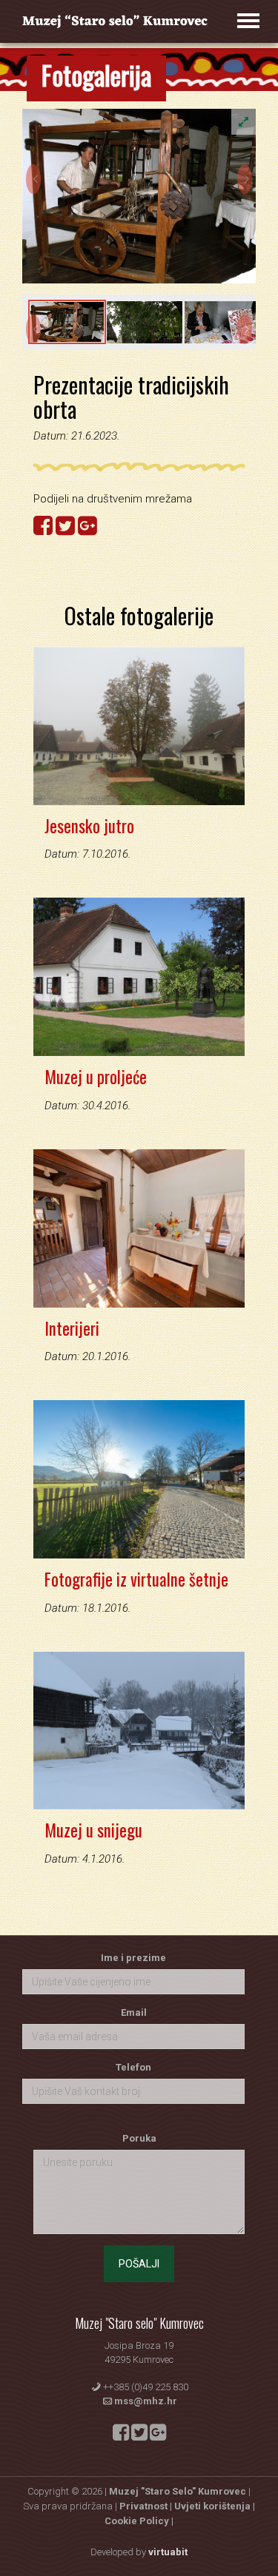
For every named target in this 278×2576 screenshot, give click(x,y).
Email (134, 2012)
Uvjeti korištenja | (215, 2506)
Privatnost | (147, 2506)
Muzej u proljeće (96, 1077)
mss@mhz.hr (146, 2401)
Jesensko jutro (89, 826)
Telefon (133, 2067)
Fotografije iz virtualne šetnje (136, 1579)
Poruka (139, 2138)
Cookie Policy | (139, 2521)
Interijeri (72, 1328)
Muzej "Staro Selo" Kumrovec (178, 2491)
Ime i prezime (133, 1958)
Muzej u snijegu (93, 1830)
